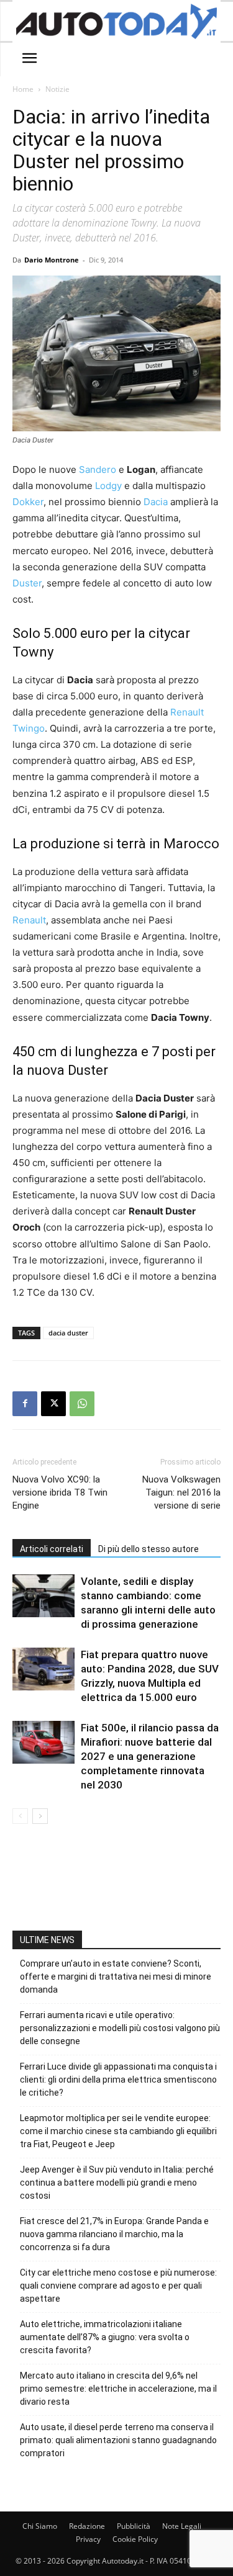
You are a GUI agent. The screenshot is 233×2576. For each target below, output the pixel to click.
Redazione (87, 2526)
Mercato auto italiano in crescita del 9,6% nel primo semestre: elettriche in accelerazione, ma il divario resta (118, 2389)
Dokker (28, 502)
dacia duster (68, 1333)
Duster (27, 583)
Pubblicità (134, 2526)
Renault (29, 920)
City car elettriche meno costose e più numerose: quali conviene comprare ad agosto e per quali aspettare (118, 2286)
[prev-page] (20, 1816)
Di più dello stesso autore (148, 1549)
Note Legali (182, 2526)
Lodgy (108, 486)
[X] (53, 1404)
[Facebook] (25, 1404)
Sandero (98, 469)
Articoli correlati (52, 1549)
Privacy (88, 2539)
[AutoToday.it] (116, 21)
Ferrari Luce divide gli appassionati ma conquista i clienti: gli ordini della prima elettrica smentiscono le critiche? (118, 2080)
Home (23, 89)
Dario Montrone (52, 260)
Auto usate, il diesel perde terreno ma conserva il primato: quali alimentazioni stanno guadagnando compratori (118, 2440)
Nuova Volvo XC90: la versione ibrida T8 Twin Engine (60, 1492)
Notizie (57, 89)
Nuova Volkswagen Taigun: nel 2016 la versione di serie (181, 1492)
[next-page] (40, 1816)
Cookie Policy (135, 2539)
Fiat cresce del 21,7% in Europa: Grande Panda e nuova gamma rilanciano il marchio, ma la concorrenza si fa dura (114, 2234)
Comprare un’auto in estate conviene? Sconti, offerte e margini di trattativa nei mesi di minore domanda (116, 1977)
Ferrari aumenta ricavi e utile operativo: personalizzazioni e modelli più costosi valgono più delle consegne (120, 2028)
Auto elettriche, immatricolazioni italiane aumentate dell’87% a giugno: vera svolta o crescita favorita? (105, 2337)
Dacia (156, 502)
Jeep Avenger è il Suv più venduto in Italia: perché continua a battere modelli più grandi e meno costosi (117, 2183)
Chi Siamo (40, 2526)
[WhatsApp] (82, 1404)
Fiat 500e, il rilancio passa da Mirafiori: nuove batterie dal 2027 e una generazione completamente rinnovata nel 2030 (150, 1756)
